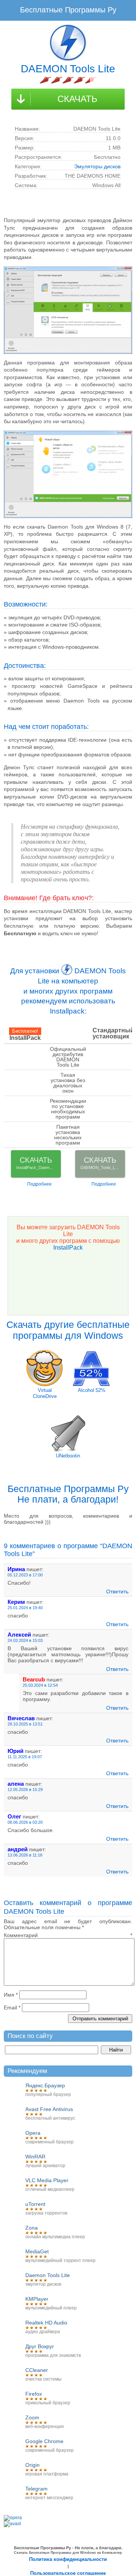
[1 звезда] (45, 80)
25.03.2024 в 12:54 (40, 1685)
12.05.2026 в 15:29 (25, 1789)
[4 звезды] (79, 80)
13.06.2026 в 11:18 (25, 1855)
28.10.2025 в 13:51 (25, 1724)
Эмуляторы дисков (97, 166)
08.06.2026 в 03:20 (25, 1822)
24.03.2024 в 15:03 (25, 1640)
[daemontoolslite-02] (68, 474)
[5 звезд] (91, 80)
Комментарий (68, 1935)
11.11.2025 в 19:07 (25, 1757)
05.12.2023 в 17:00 (25, 1575)
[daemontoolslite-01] (68, 310)
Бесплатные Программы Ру (68, 10)
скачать (77, 99)
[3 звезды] (68, 80)
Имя (11, 1995)
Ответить (117, 1591)
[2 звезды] (57, 80)
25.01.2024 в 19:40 (25, 1608)
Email (12, 2007)
